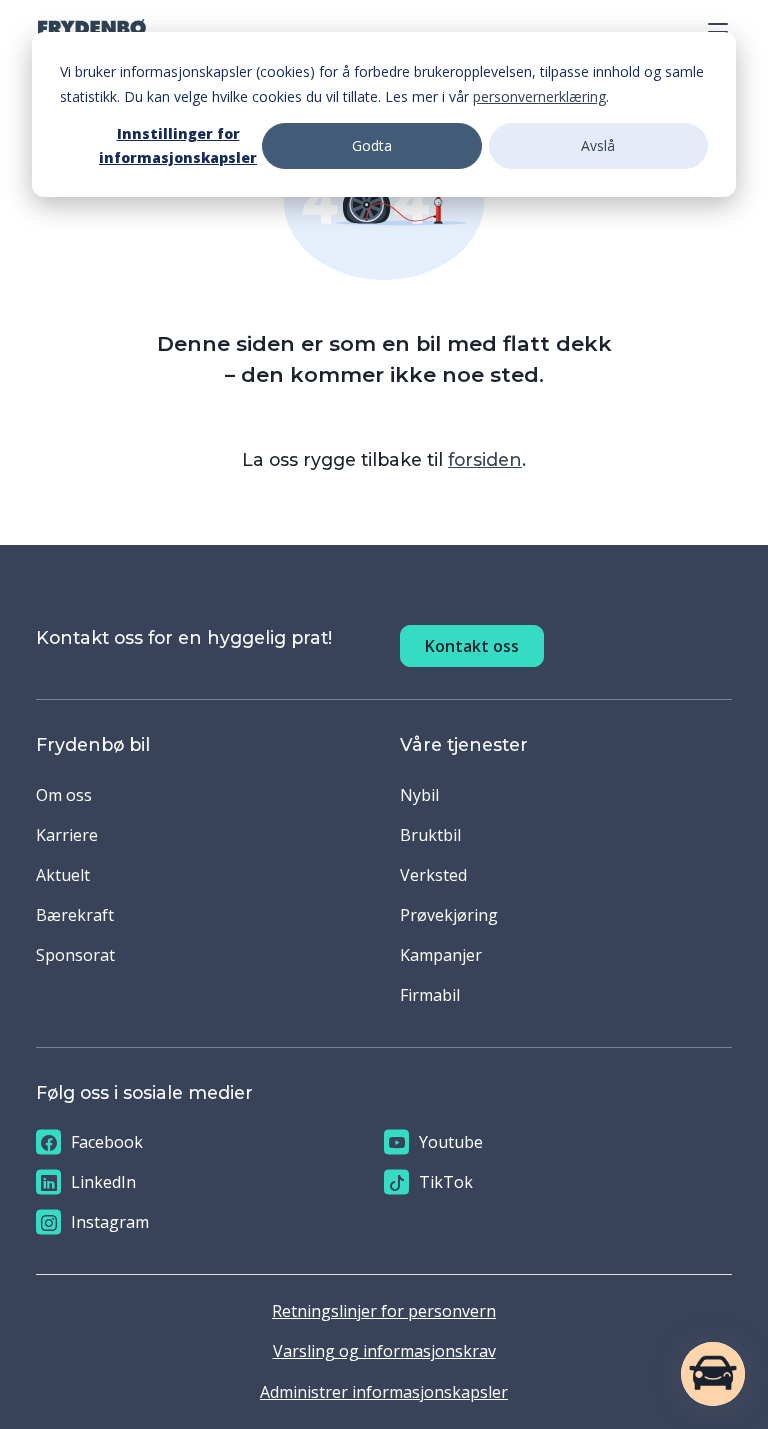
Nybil (419, 795)
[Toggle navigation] (712, 28)
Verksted (433, 875)
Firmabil (430, 995)
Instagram (110, 1222)
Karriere (67, 835)
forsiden (485, 459)
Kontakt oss (472, 646)
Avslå (598, 145)
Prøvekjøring (449, 915)
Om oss (64, 795)
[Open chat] (713, 1374)
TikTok (446, 1182)
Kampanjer (441, 955)
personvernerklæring (539, 96)
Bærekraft (75, 915)
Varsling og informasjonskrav (384, 1351)
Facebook (107, 1142)
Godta (372, 145)
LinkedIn (103, 1182)
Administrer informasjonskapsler (384, 1392)
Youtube (451, 1142)
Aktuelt (63, 875)
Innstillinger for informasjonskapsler (178, 146)
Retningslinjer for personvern (384, 1311)
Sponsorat (75, 955)
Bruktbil (430, 835)
